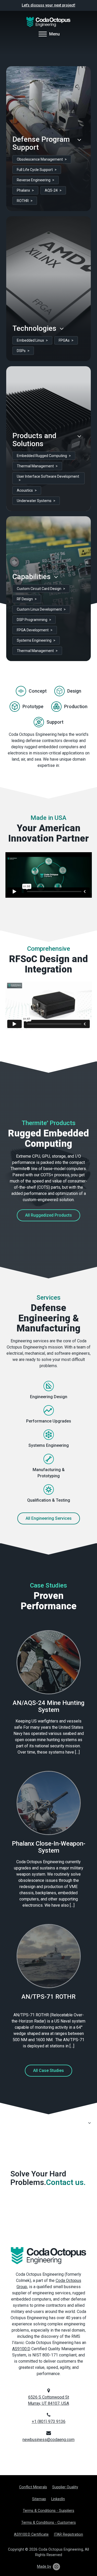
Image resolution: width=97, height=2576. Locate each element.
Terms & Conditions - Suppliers (48, 2511)
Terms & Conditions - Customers (48, 2523)
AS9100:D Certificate (31, 2534)
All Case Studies (48, 2070)
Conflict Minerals (33, 2487)
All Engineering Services (49, 1518)
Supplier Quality (65, 2487)
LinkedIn (58, 2499)
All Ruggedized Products (48, 1215)
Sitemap (39, 2499)
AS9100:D (21, 2349)
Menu (54, 34)
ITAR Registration (68, 2534)
